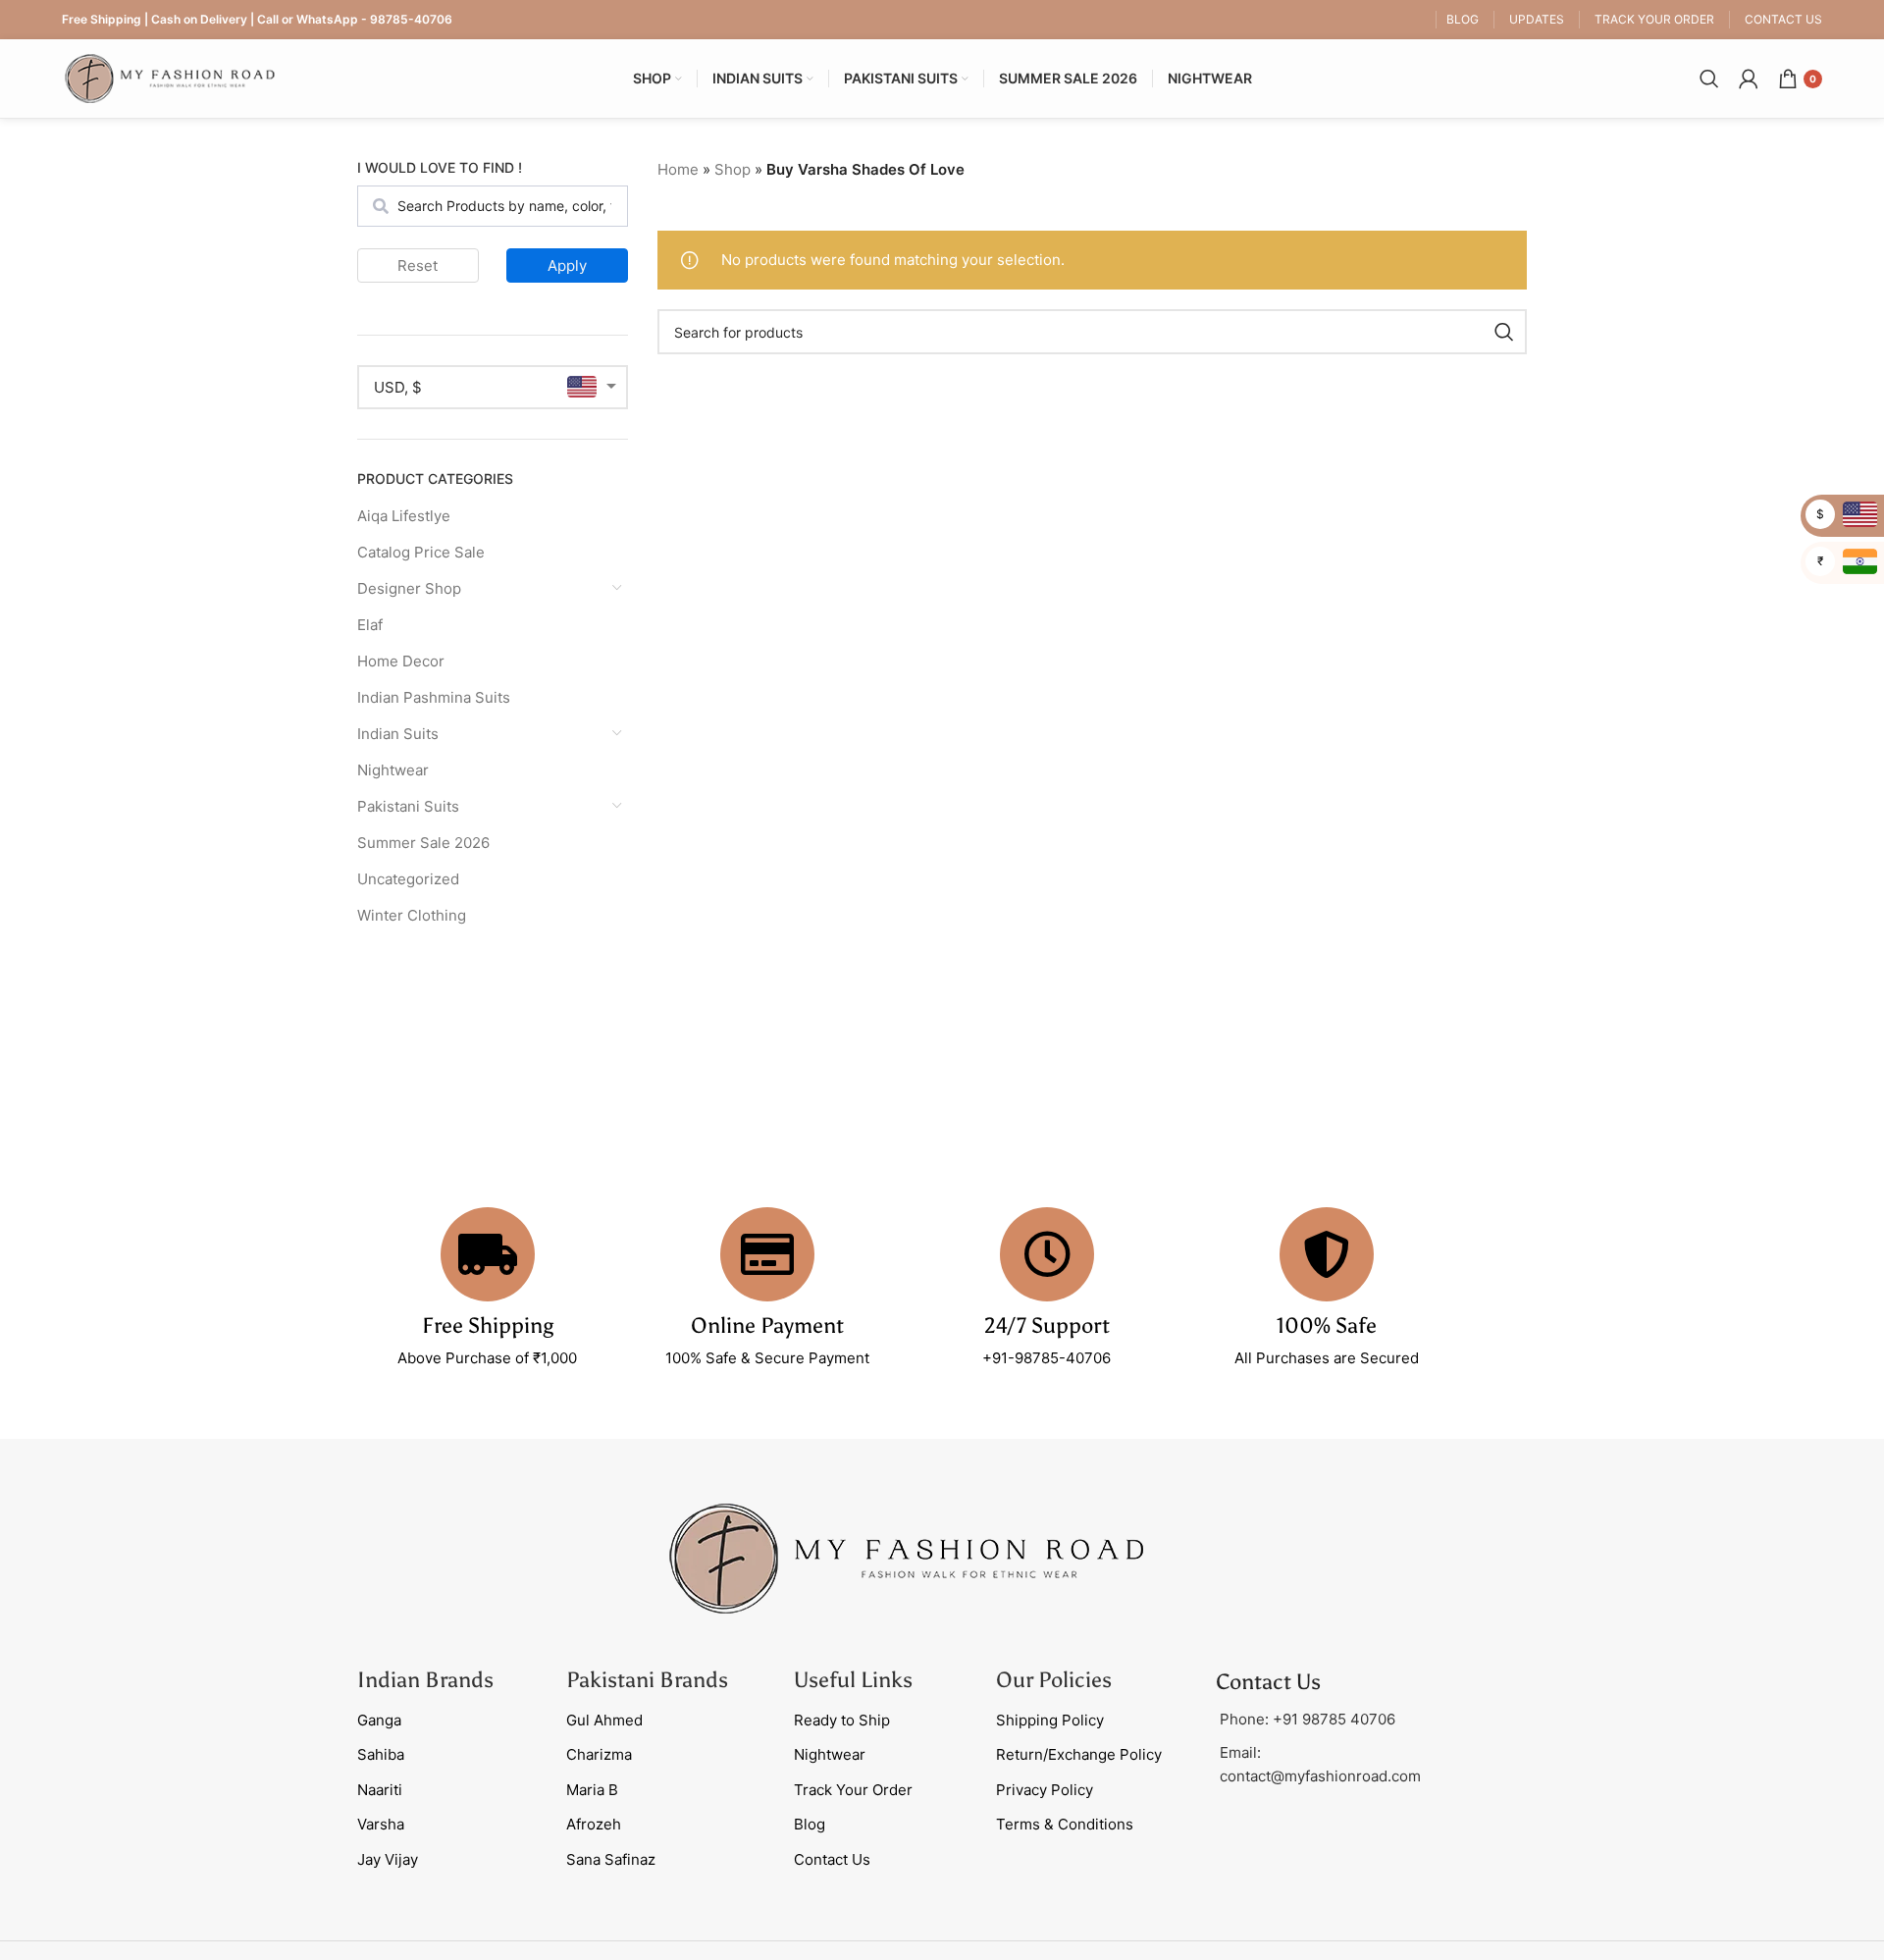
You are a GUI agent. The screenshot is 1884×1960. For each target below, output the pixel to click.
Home (678, 169)
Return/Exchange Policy (1079, 1754)
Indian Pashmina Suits (434, 697)
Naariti (380, 1790)
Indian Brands (425, 1680)
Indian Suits (398, 734)
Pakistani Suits (408, 806)
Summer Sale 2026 (423, 843)
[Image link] (907, 1557)
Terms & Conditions (1065, 1824)
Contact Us (832, 1859)
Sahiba (381, 1754)
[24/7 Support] (1047, 1254)
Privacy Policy (1045, 1790)
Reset (418, 265)
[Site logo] (170, 77)
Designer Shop (409, 588)
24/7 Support (1047, 1325)
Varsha (381, 1824)
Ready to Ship (842, 1720)
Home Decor (401, 661)
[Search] (1709, 79)
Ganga (379, 1720)
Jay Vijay (388, 1859)
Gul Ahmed (604, 1720)
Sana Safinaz (611, 1859)
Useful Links (853, 1680)
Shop (733, 169)
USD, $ (398, 387)
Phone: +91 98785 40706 (1308, 1719)
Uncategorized (408, 879)
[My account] (1749, 79)
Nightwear (393, 770)
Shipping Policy (1050, 1720)
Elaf (370, 625)
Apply (567, 265)
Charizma (599, 1754)
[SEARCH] (1504, 332)
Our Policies (1054, 1680)
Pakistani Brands (647, 1680)
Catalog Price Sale (421, 552)
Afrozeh (594, 1824)
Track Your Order (853, 1790)
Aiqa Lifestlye (404, 516)
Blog (810, 1824)
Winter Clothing (412, 915)
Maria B (592, 1790)
